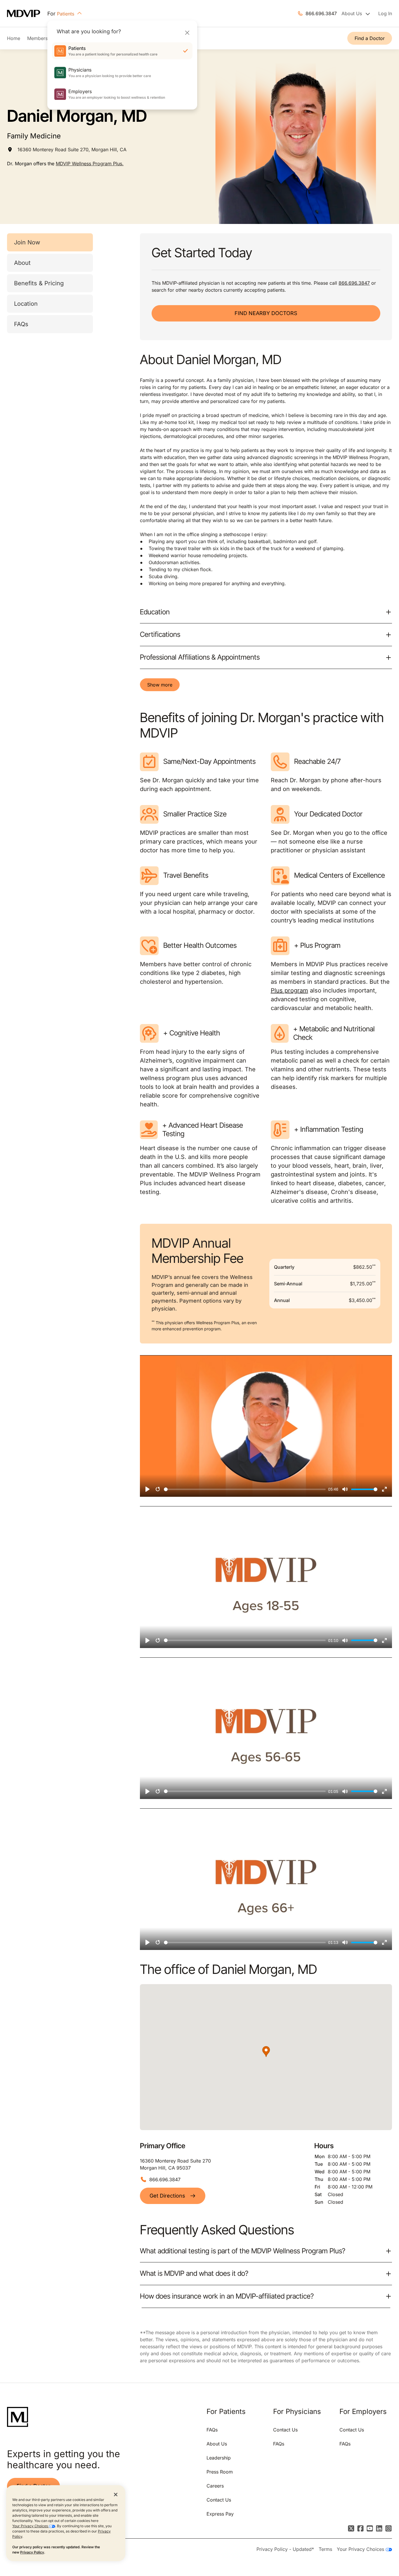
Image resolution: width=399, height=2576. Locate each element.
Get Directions (167, 2196)
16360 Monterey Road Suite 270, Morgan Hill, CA (72, 150)
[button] (266, 2052)
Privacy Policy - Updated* (285, 2549)
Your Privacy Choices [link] (361, 2549)
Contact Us (219, 2500)
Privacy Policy (32, 2552)
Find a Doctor (370, 38)
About (22, 263)
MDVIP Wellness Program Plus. (90, 164)
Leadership (219, 2458)
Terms (325, 2549)
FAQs (21, 324)
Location (26, 304)
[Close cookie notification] (116, 2494)
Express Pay (220, 2514)
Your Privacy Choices (31, 2526)
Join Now (27, 242)
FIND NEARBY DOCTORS (266, 313)
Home (14, 38)
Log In (385, 13)
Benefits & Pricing (39, 283)
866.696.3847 (321, 13)
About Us (217, 2444)
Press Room (220, 2472)
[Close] (187, 33)
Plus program (289, 990)
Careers (215, 2486)
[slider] (245, 1489)
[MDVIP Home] (27, 14)
